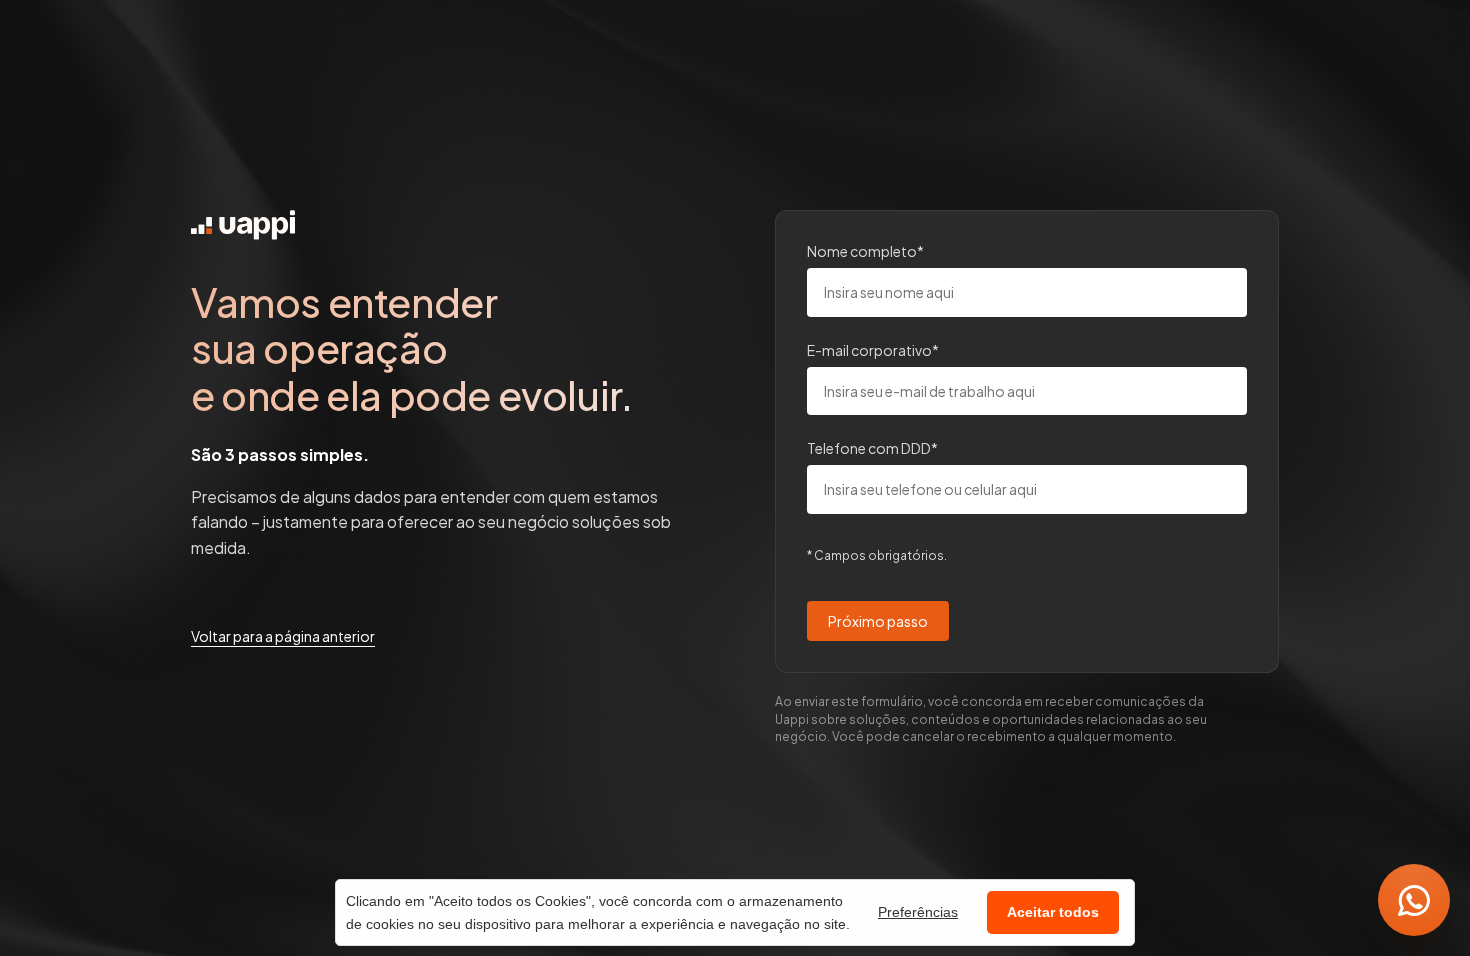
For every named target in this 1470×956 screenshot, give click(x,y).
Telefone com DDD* (872, 449)
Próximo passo (878, 621)
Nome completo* (865, 251)
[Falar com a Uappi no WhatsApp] (1414, 900)
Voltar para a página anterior (283, 636)
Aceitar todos (1053, 912)
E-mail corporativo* (873, 350)
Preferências (918, 912)
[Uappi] (243, 225)
